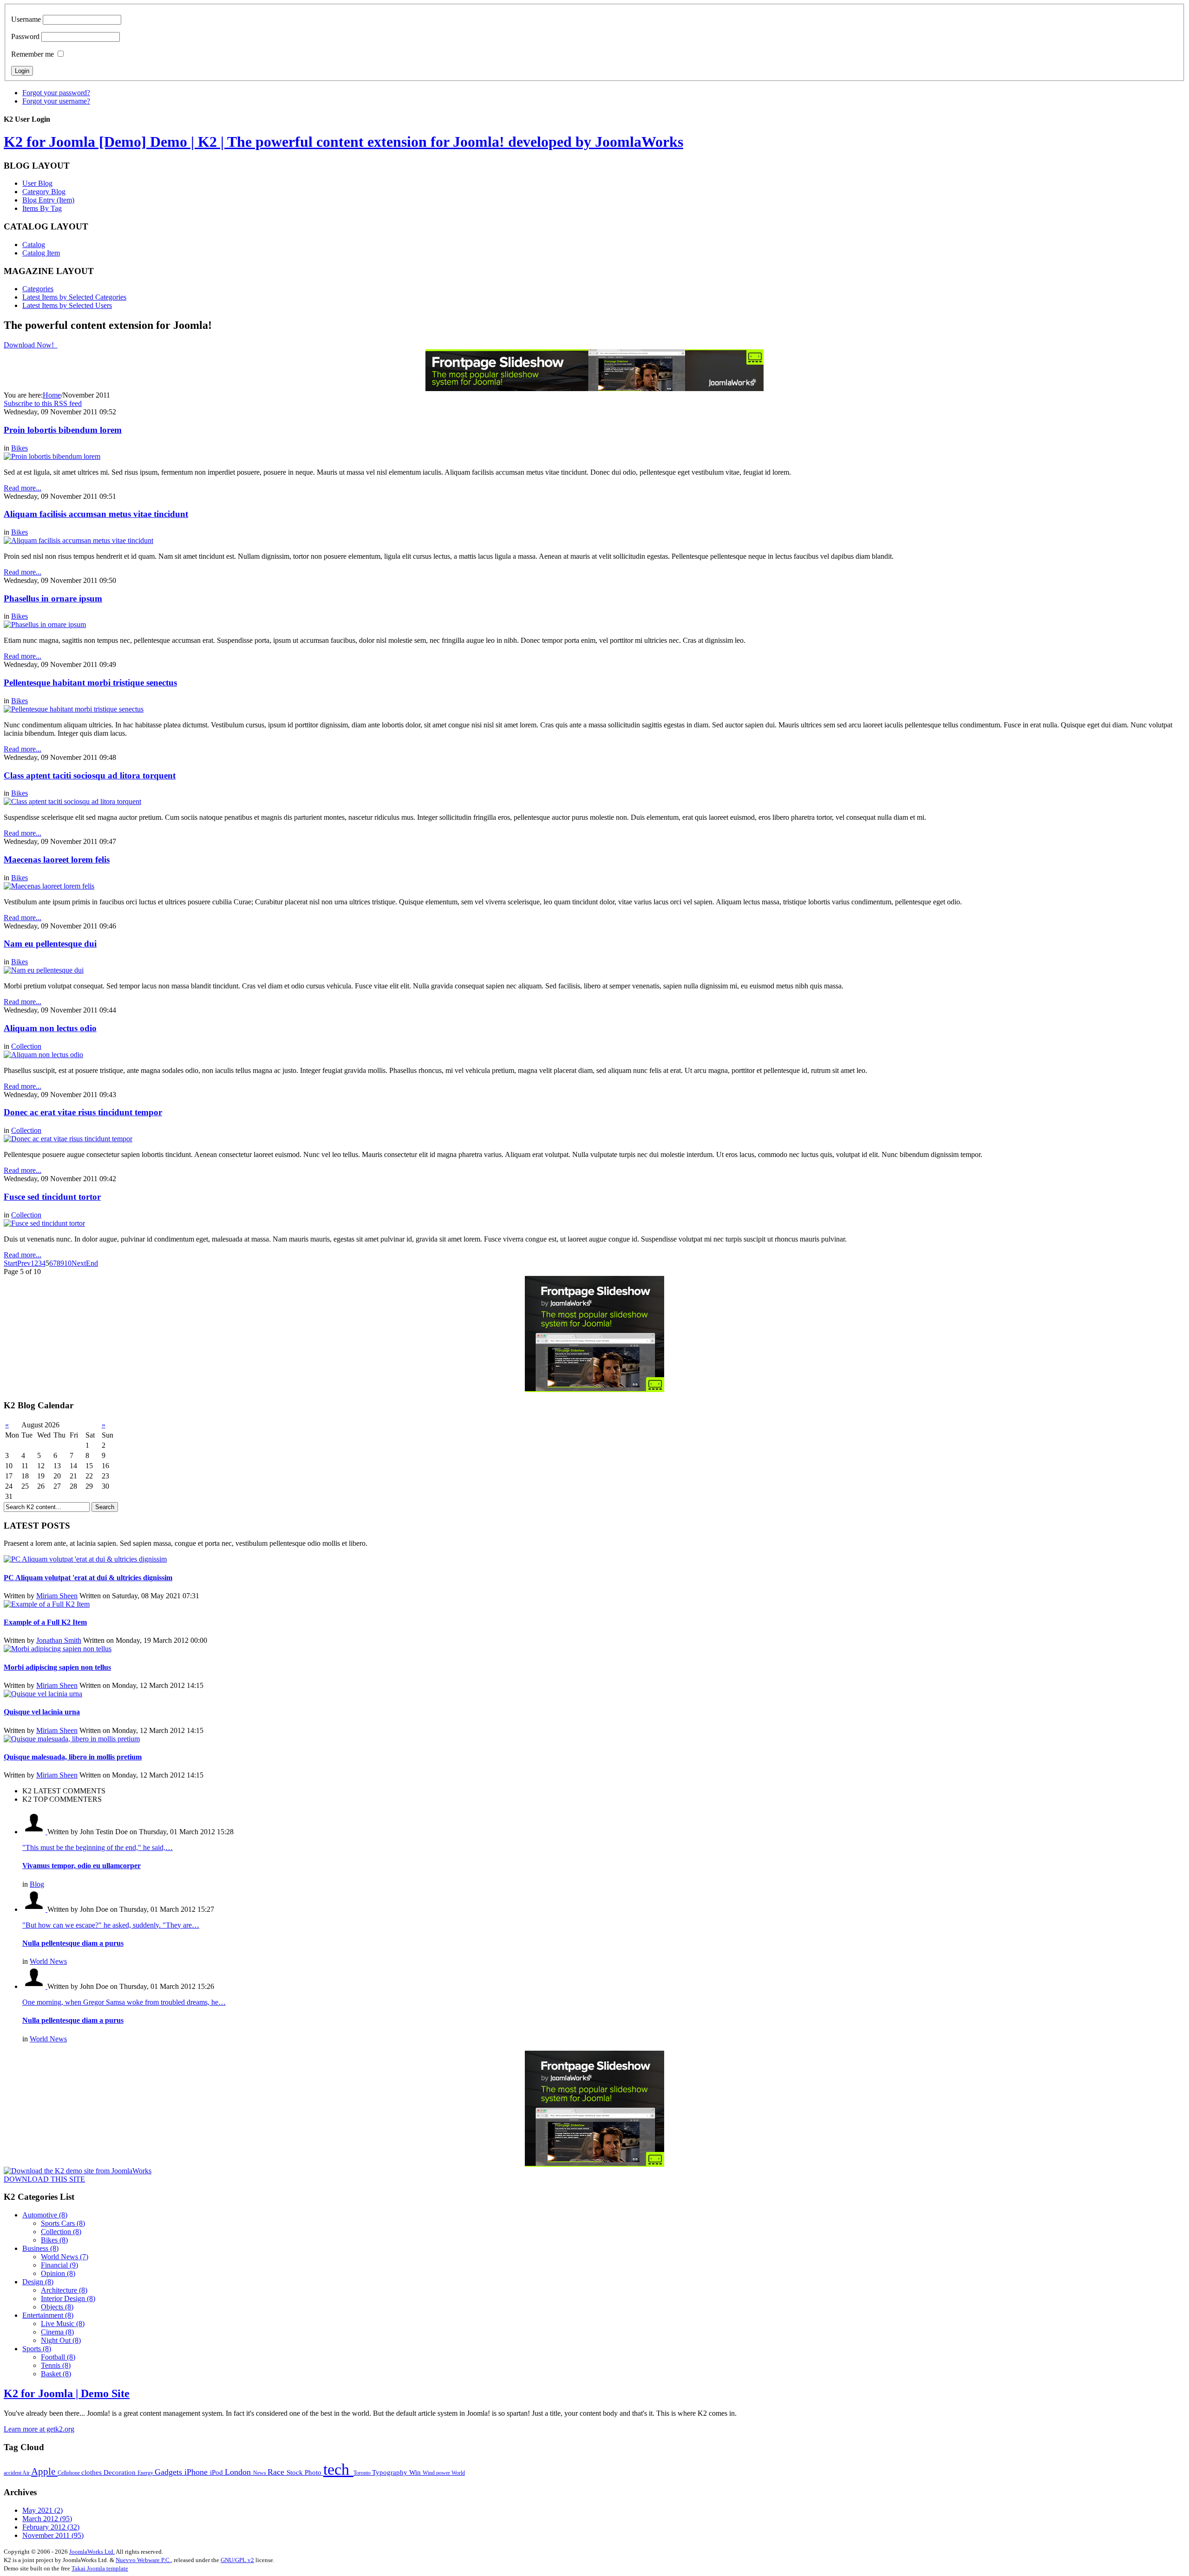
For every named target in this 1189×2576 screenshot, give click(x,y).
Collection (26, 1046)
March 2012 (47, 2519)
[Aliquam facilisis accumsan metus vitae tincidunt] (78, 540)
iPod (217, 2472)
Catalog (34, 245)
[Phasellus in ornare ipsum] (45, 624)
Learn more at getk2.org (39, 2429)
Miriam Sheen (57, 1596)
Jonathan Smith (59, 1640)
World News (48, 1961)
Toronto (363, 2473)
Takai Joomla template (100, 2568)
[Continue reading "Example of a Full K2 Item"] (47, 1604)
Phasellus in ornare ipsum (53, 598)
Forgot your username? (56, 101)
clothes (92, 2472)
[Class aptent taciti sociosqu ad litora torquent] (72, 801)
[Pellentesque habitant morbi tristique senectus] (74, 709)
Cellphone (69, 2473)
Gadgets (170, 2472)
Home (52, 395)
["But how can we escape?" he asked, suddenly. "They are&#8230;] (35, 1909)
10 (68, 1263)
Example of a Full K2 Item (45, 1622)
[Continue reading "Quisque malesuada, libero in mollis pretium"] (72, 1739)
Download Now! (30, 345)
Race (277, 2472)
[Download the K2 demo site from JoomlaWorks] (78, 2171)
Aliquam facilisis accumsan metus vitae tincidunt (96, 514)
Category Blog (44, 192)
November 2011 (53, 2535)
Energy (146, 2473)
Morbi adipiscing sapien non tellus (57, 1667)
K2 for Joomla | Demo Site (67, 2393)
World (458, 2473)
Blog (37, 1884)
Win (416, 2472)
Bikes (20, 448)
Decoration (121, 2472)
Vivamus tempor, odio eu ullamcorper (82, 1866)
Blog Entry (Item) (48, 200)
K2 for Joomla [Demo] (343, 142)
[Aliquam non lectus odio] (43, 1055)
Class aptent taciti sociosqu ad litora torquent (90, 775)
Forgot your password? (56, 93)
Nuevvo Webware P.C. (143, 2560)
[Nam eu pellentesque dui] (44, 970)
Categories (38, 289)
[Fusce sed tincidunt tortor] (44, 1223)
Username (26, 19)
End (92, 1263)
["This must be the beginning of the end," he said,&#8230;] (35, 1832)
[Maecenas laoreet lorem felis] (49, 886)
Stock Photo (305, 2472)
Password (25, 36)
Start (10, 1263)
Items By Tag (42, 208)
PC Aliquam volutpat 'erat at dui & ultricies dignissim (88, 1578)
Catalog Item (41, 253)
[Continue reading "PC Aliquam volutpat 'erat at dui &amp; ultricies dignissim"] (85, 1559)
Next (79, 1263)
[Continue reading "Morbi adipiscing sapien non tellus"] (58, 1649)
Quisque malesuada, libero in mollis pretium (73, 1757)
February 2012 (51, 2527)
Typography (391, 2472)
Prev (24, 1263)
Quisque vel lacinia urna (42, 1712)
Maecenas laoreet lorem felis (57, 860)
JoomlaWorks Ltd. (92, 2552)
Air (27, 2473)
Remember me (33, 54)
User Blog (37, 183)
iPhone (197, 2472)
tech (338, 2469)
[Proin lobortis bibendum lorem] (52, 456)
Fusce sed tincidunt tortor (52, 1197)
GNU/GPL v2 (237, 2560)
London (239, 2472)
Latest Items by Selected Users (67, 305)
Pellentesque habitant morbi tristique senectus (90, 683)
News (260, 2473)
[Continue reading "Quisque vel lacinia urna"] (43, 1694)
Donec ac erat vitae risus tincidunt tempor (83, 1112)
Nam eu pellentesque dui (50, 944)
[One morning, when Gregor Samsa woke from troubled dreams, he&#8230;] (35, 1986)
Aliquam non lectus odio (50, 1028)
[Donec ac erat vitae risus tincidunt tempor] (68, 1139)
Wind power (437, 2473)
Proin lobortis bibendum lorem (63, 430)
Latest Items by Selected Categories (74, 297)
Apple (44, 2471)
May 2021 (42, 2510)
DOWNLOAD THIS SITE (44, 2179)
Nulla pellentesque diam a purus (73, 1943)
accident (13, 2473)
